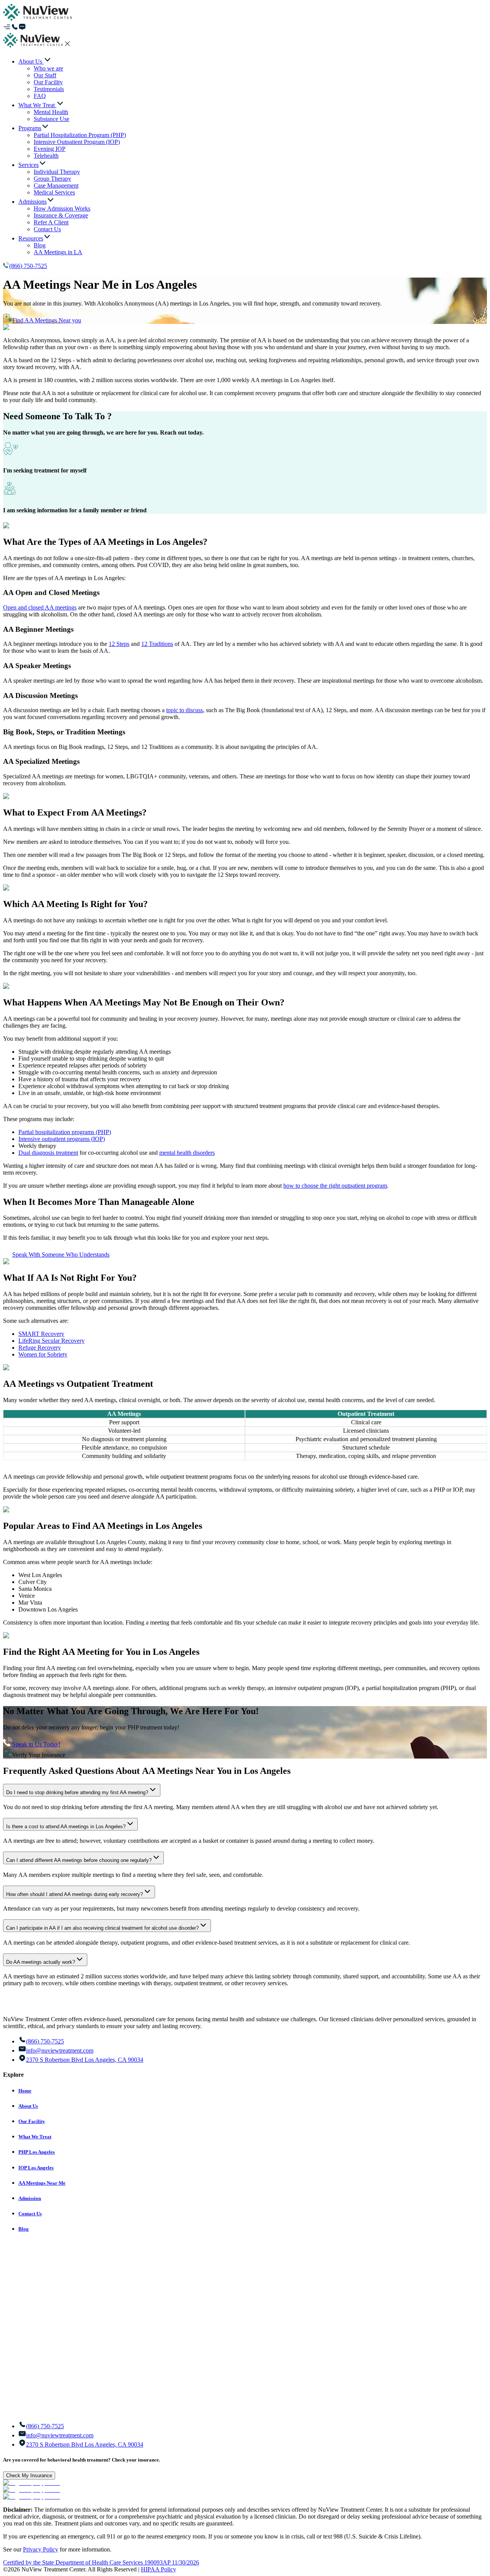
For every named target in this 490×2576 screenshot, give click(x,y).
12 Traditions (157, 644)
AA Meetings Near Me (42, 2183)
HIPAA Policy (158, 2569)
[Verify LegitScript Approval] (32, 2483)
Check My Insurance (29, 2475)
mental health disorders (187, 1153)
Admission (30, 2198)
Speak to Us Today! (36, 1744)
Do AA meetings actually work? (41, 1962)
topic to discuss (185, 710)
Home (25, 2091)
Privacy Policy (41, 2549)
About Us (28, 2106)
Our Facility (32, 2121)
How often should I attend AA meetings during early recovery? (74, 1894)
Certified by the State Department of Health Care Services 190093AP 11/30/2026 (101, 2562)
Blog (24, 2229)
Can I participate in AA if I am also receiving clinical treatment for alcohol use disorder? (102, 1928)
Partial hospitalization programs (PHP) (65, 1132)
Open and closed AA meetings (40, 607)
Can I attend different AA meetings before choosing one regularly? (79, 1860)
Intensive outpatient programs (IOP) (62, 1139)
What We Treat (35, 2137)
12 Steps (119, 644)
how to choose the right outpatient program (335, 1186)
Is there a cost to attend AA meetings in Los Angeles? (66, 1827)
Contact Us (30, 2214)
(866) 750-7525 (28, 266)
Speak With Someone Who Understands (61, 1254)
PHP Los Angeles (37, 2152)
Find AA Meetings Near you (47, 320)
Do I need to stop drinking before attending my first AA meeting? (77, 1792)
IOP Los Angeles (36, 2168)
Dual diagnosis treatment (48, 1153)
